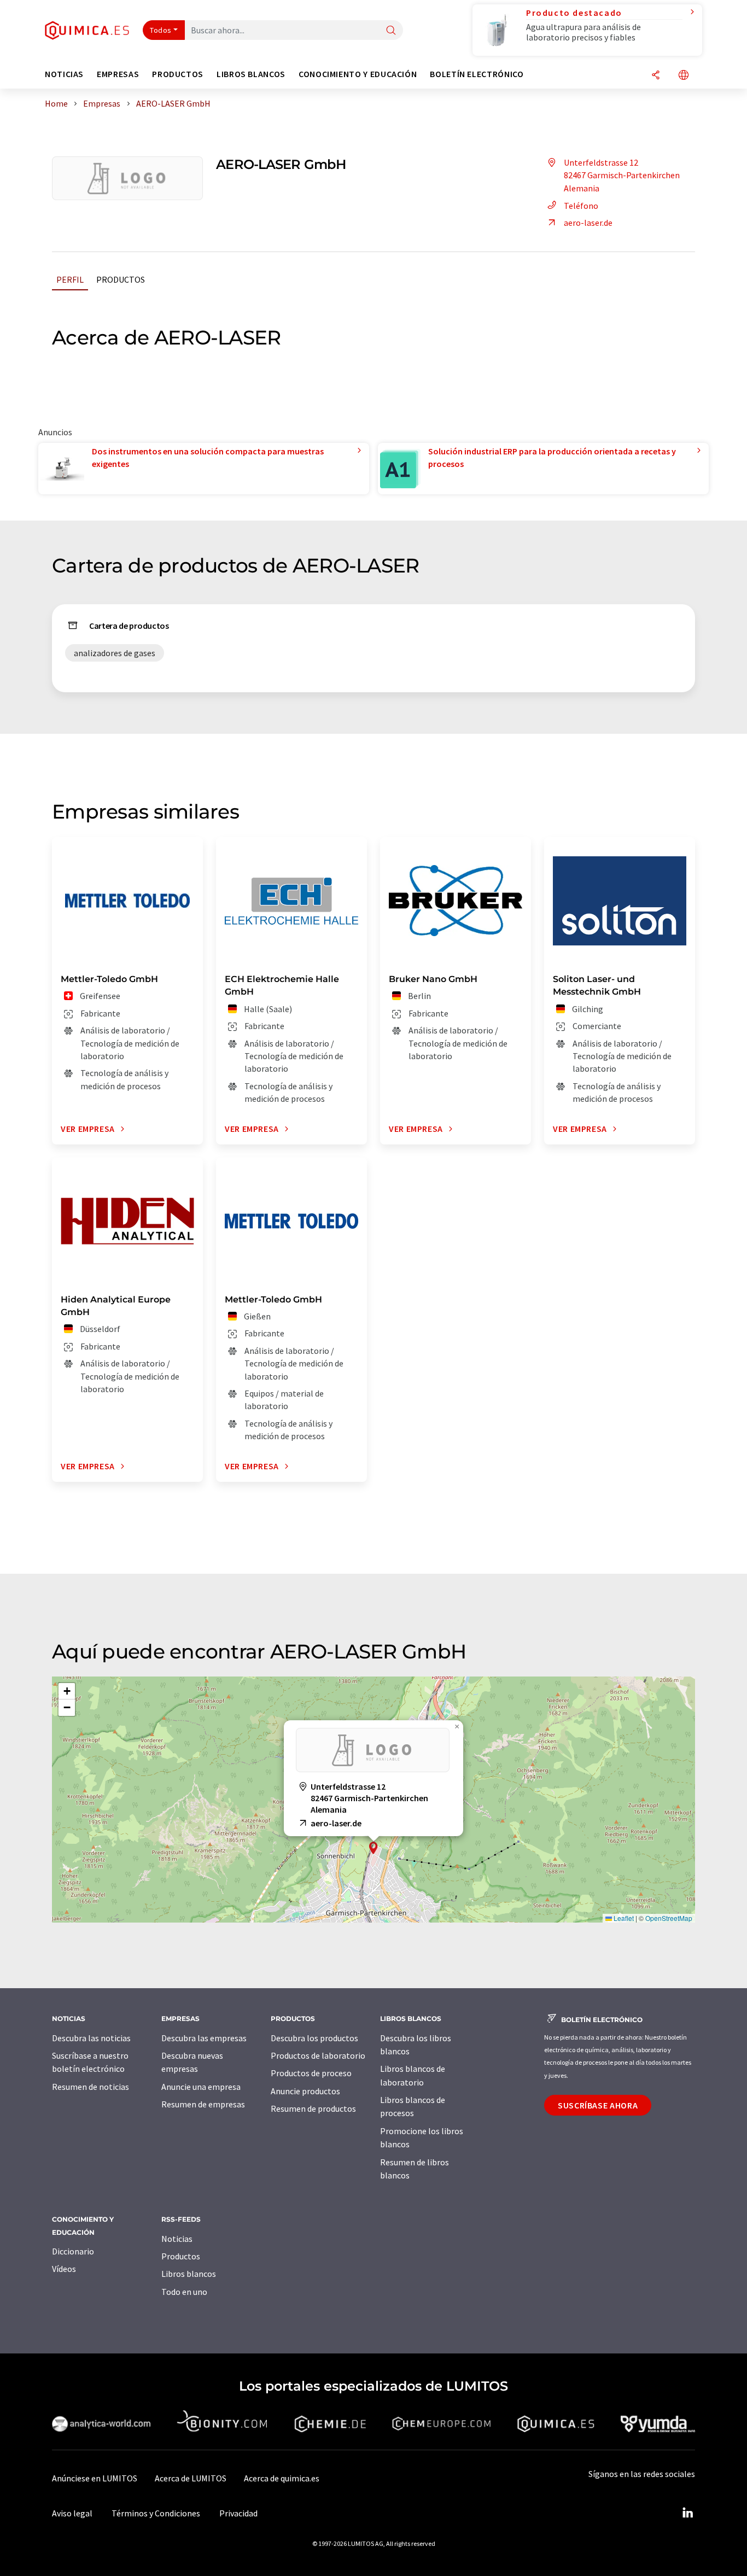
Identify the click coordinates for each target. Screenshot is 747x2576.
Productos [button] (178, 74)
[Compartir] (656, 76)
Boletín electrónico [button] (477, 74)
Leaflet (623, 1918)
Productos (121, 279)
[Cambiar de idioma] (684, 76)
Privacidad (238, 2513)
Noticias (177, 2239)
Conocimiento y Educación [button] (358, 74)
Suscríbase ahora (598, 2105)
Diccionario (73, 2251)
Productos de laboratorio (318, 2055)
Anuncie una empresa (201, 2087)
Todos (161, 30)
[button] (373, 1848)
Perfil (70, 279)
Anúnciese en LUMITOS (95, 2478)
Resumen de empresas (203, 2104)
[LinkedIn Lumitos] (687, 2513)
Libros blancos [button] (251, 74)
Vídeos (64, 2269)
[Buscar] (391, 31)
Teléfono (581, 206)
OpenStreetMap (669, 1918)
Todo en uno (184, 2292)
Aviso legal (72, 2513)
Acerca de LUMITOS (191, 2478)
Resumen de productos (313, 2108)
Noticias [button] (64, 74)
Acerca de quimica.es (282, 2478)
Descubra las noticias (91, 2038)
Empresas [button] (118, 74)
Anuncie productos (305, 2091)
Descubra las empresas (204, 2038)
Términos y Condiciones (156, 2513)
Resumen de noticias (91, 2087)
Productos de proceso (311, 2073)
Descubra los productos (314, 2038)
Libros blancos (189, 2274)
